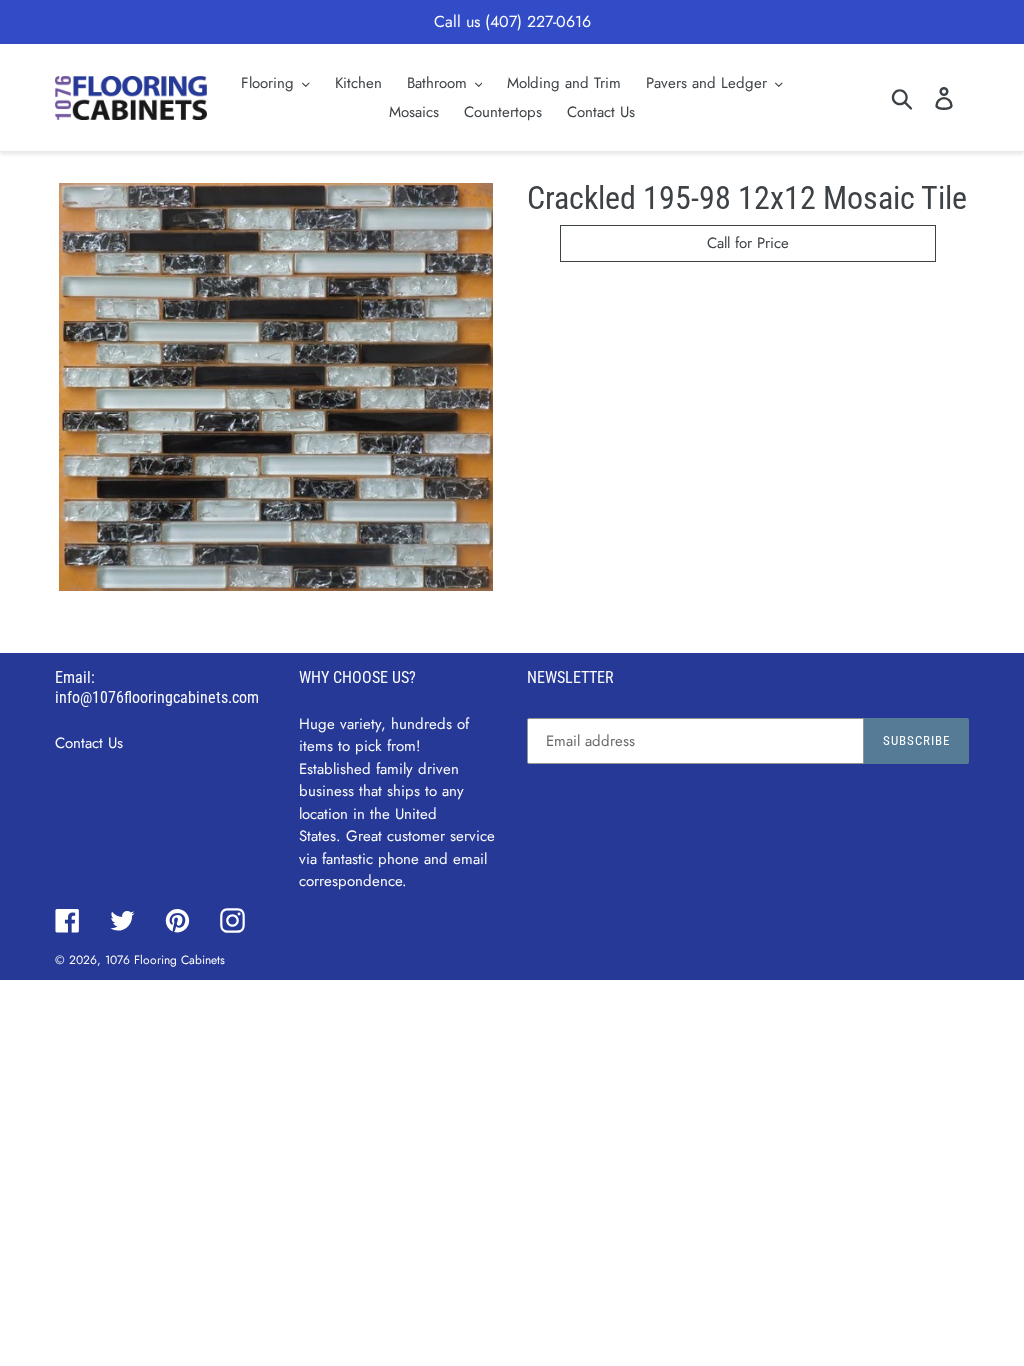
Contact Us (89, 743)
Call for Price (748, 243)
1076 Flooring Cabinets (165, 960)
